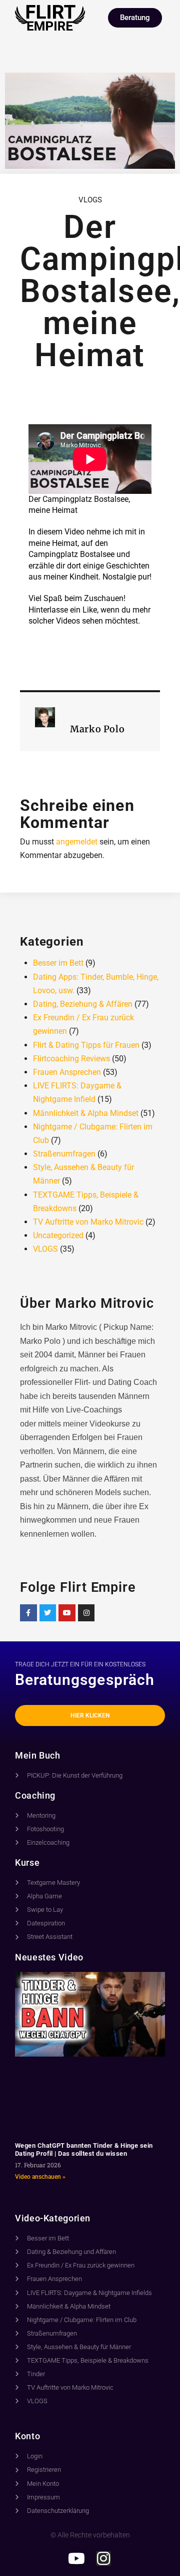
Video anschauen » (40, 2177)
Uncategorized (58, 1235)
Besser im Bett (58, 963)
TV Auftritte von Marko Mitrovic (88, 1222)
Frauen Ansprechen (67, 1072)
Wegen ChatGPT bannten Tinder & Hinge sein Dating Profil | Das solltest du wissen (84, 2150)
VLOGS (90, 200)
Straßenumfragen (64, 1154)
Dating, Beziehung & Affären (83, 1004)
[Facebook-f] (28, 1613)
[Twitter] (48, 1613)
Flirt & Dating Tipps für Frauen (86, 1045)
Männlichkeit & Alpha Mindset (86, 1113)
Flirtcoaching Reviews (71, 1059)
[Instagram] (86, 1613)
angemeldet (77, 842)
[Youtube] (67, 1613)
